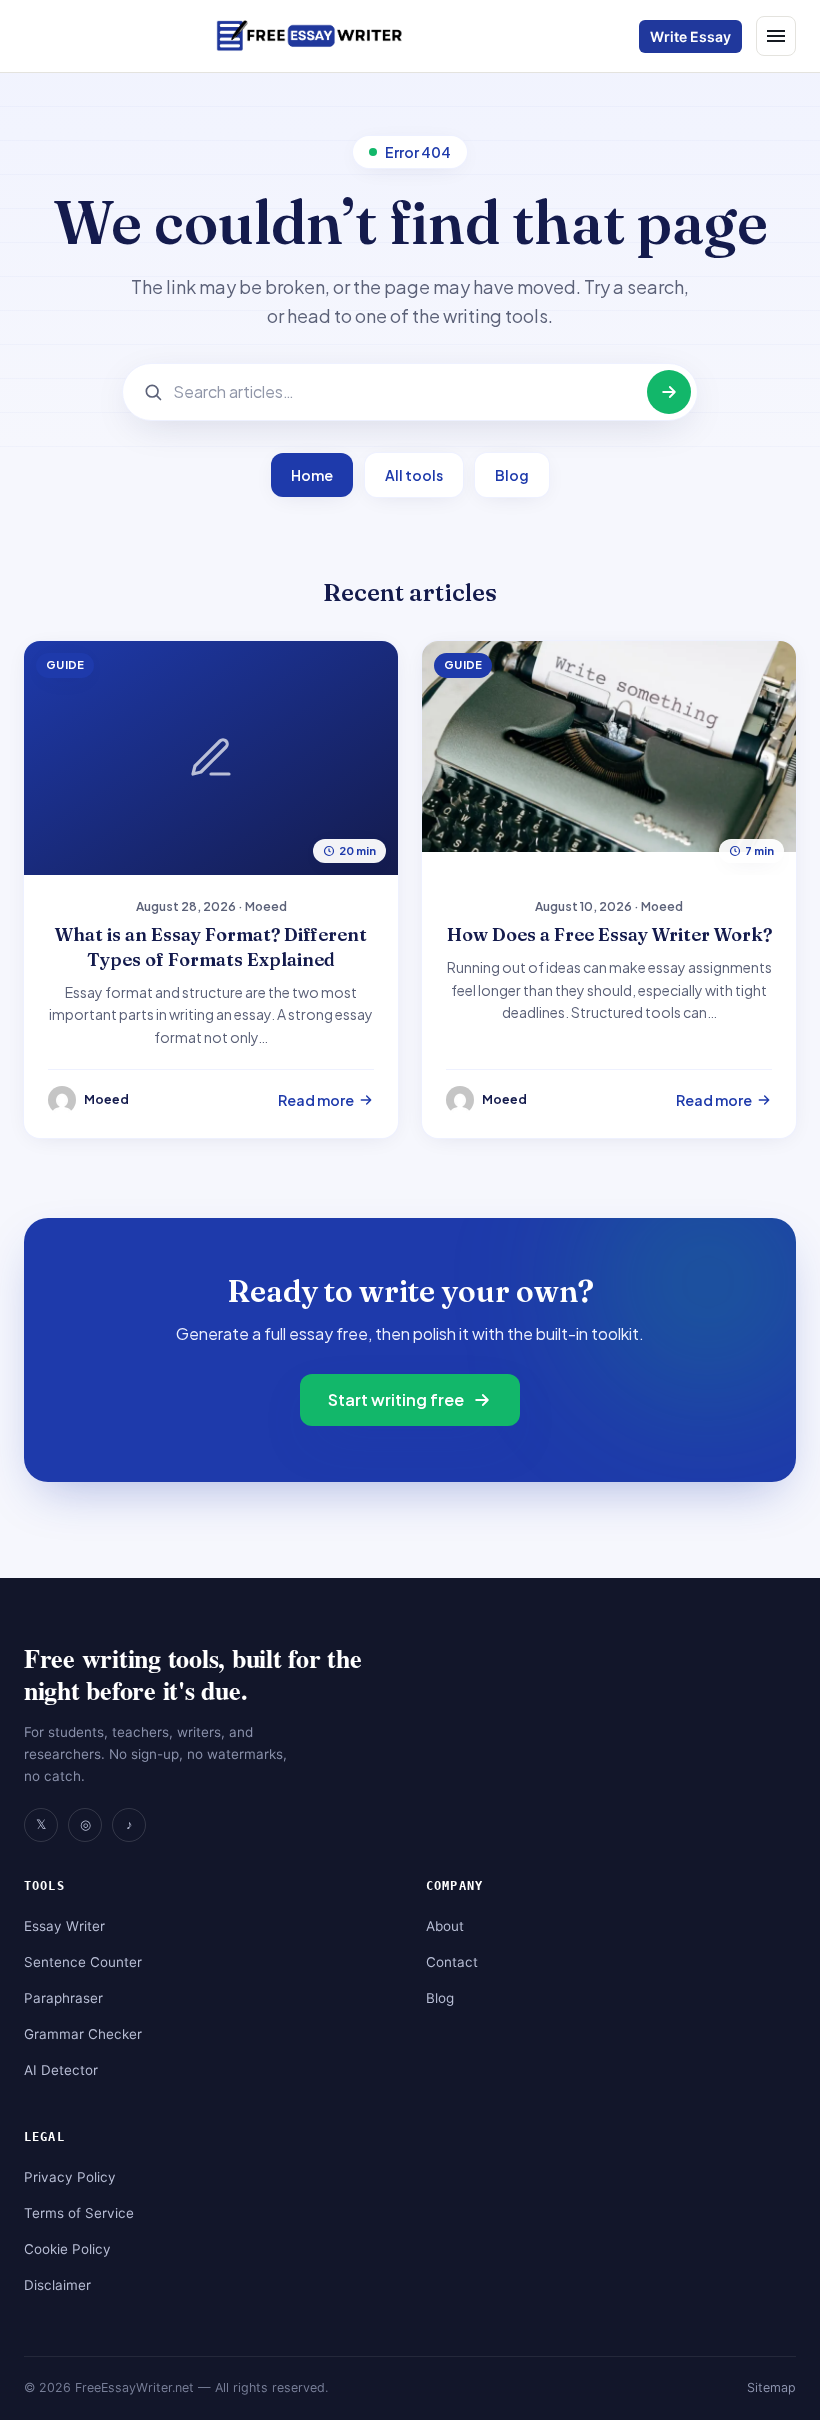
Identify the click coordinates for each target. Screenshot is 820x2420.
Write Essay (690, 36)
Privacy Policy (70, 2177)
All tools (414, 475)
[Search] (669, 392)
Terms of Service (79, 2213)
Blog (512, 475)
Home (312, 475)
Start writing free (396, 1399)
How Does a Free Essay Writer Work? (609, 934)
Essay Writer (64, 1926)
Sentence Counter (83, 1962)
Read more (316, 1100)
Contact (452, 1962)
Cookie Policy (67, 2249)
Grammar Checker (83, 2034)
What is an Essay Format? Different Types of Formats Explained (211, 947)
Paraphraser (63, 1998)
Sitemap (771, 2387)
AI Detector (61, 2070)
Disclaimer (57, 2285)
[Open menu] (776, 36)
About (445, 1926)
